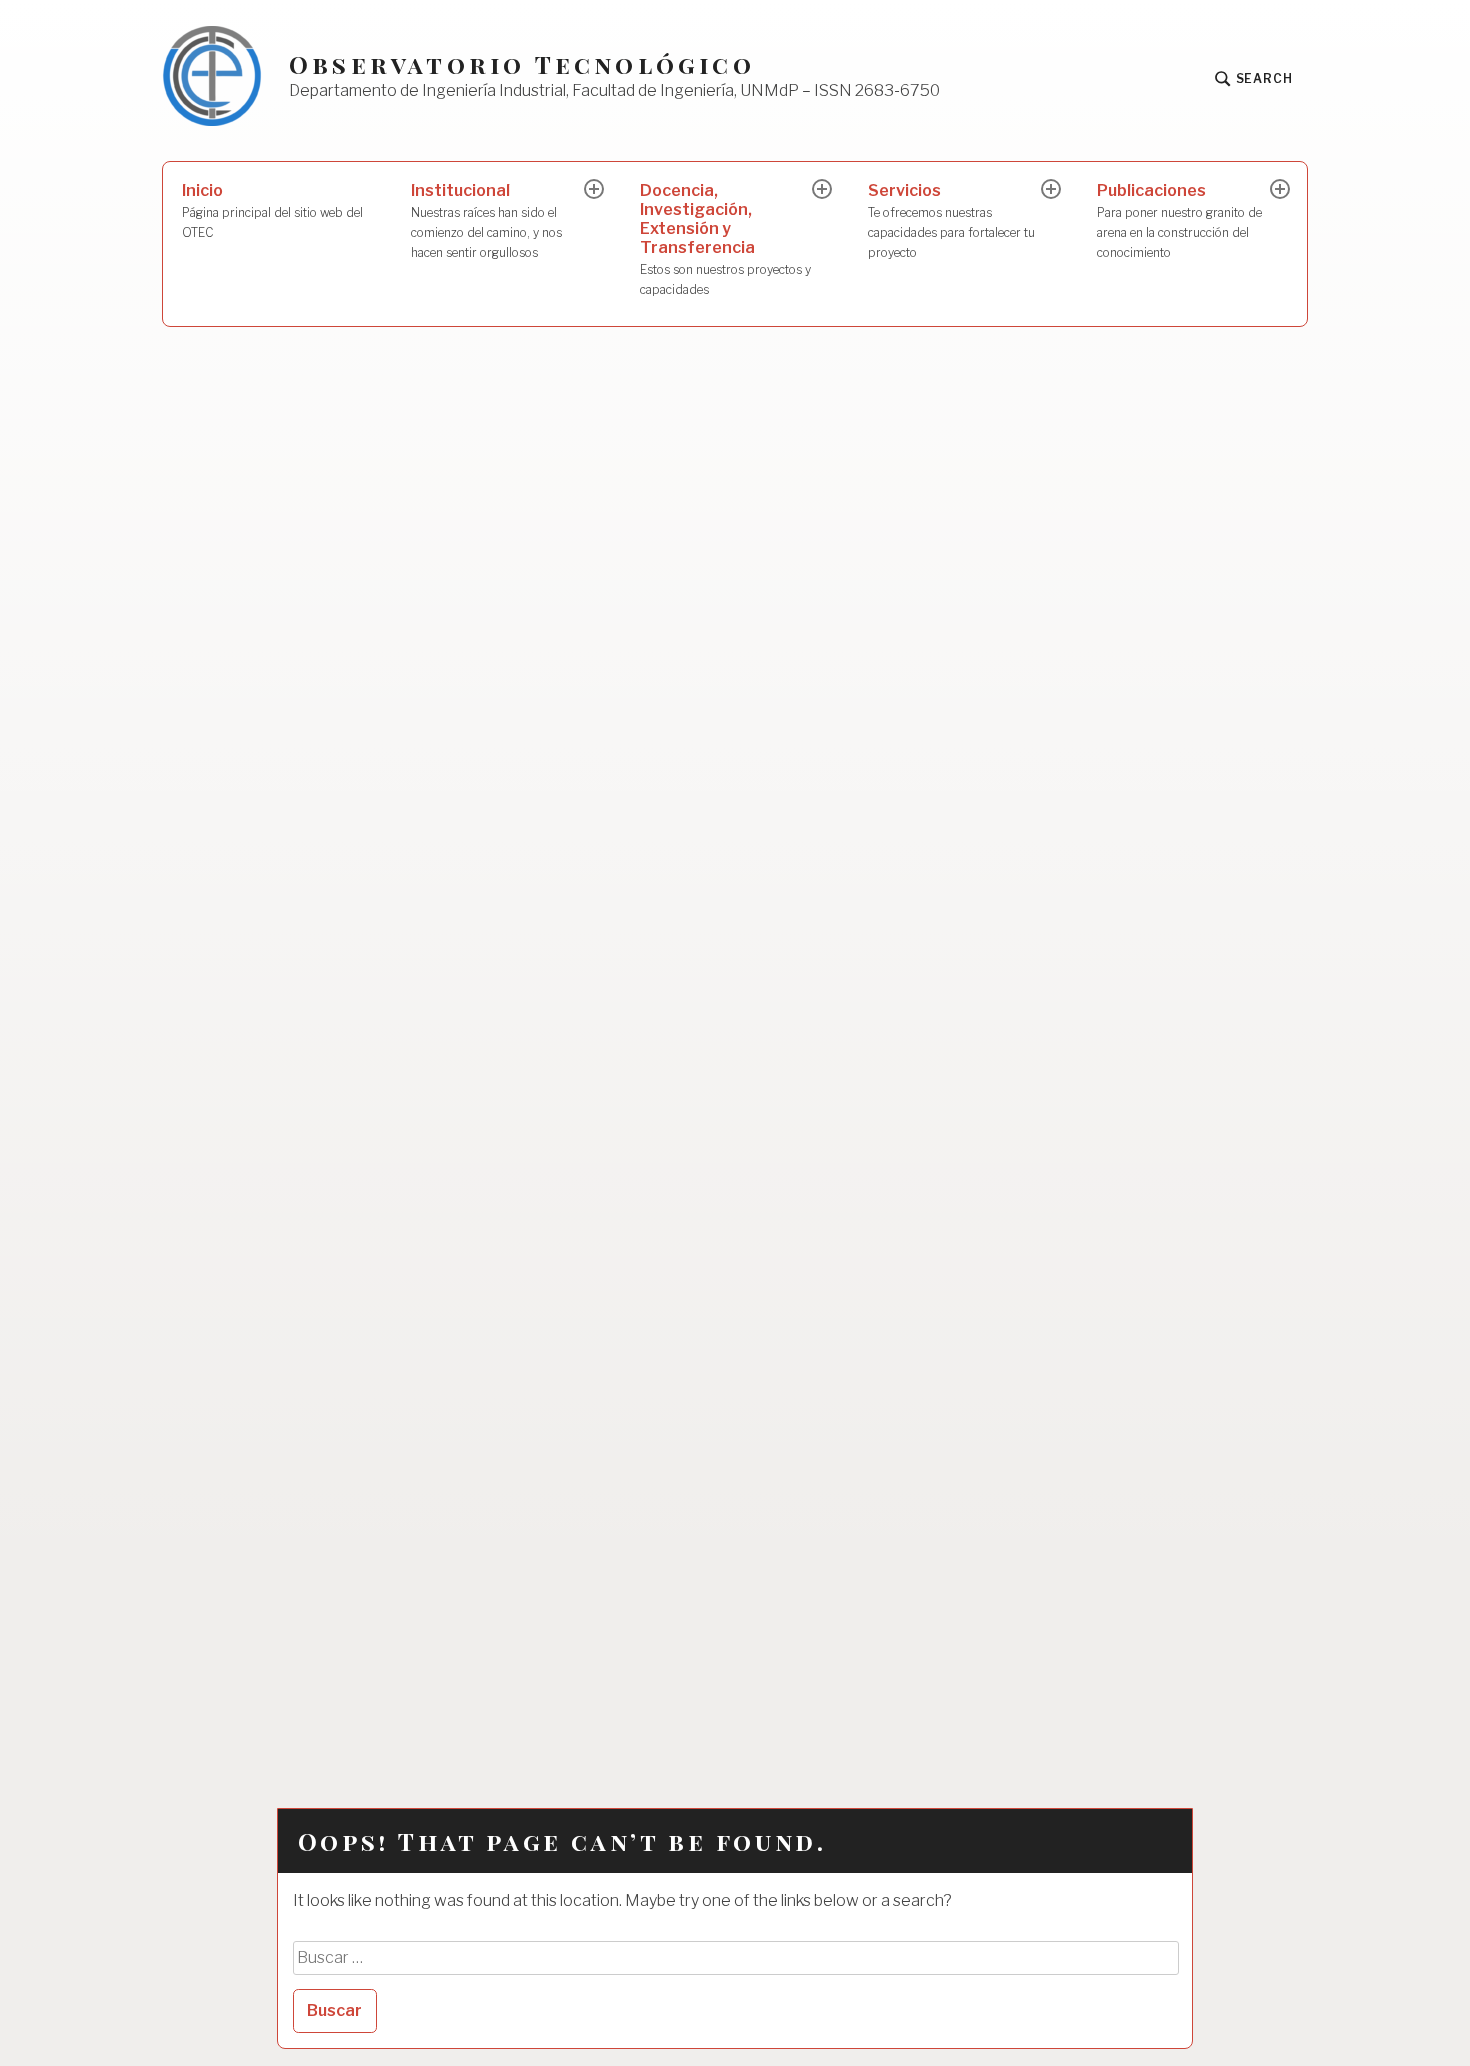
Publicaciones (1179, 220)
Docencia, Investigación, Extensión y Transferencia (725, 239)
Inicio (272, 210)
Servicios (951, 220)
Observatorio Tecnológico (522, 64)
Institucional (486, 220)
